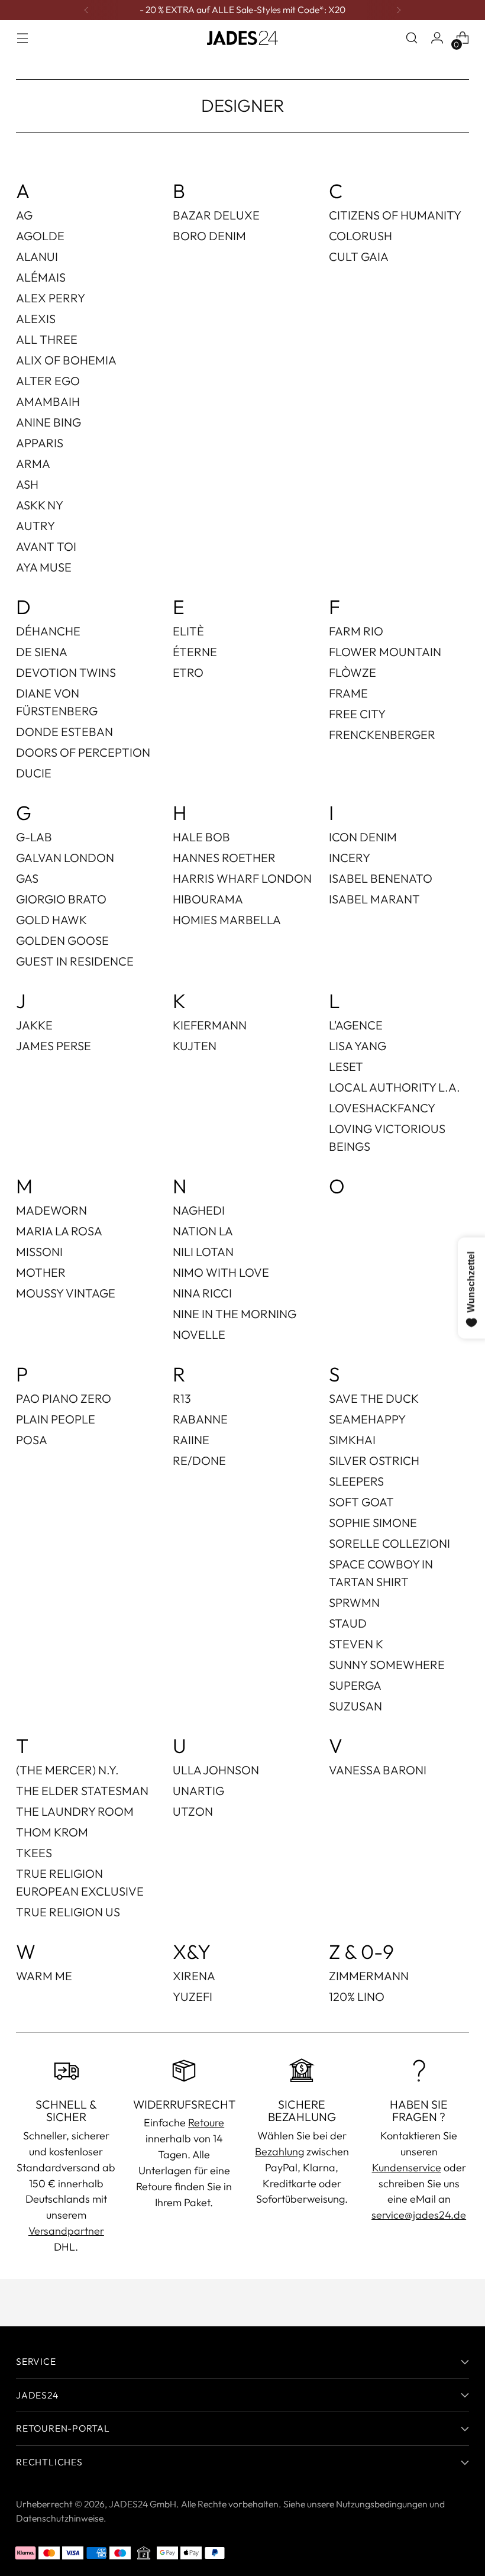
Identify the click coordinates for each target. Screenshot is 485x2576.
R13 (182, 1398)
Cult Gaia (359, 256)
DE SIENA (42, 652)
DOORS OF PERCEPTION (83, 752)
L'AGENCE (356, 1025)
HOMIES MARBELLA (227, 920)
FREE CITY (357, 714)
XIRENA (194, 1976)
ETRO (188, 672)
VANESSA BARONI (378, 1770)
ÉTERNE (195, 652)
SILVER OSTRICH (374, 1460)
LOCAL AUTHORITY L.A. (395, 1087)
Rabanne (200, 1419)
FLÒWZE (353, 672)
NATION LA (203, 1231)
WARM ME (44, 1976)
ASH (27, 484)
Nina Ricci (202, 1293)
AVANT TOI (46, 546)
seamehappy (367, 1419)
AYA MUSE (44, 567)
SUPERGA (355, 1685)
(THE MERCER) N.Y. (67, 1770)
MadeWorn (51, 1210)
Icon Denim (363, 837)
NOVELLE (199, 1334)
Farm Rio (356, 631)
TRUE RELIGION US (68, 1912)
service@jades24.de (419, 2215)
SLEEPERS (356, 1481)
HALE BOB (201, 837)
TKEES (34, 1853)
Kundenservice (407, 2167)
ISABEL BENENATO (381, 878)
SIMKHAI (352, 1440)
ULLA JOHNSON (216, 1770)
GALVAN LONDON (65, 858)
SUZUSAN (355, 1706)
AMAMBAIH (48, 401)
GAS (27, 878)
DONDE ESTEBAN (64, 732)
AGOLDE (40, 236)
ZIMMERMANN (369, 1976)
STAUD (348, 1623)
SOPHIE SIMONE (373, 1523)
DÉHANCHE (48, 631)
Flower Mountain (385, 652)
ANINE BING (48, 422)
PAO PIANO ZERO (64, 1398)
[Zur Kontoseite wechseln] (437, 38)
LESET (346, 1066)
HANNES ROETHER (224, 858)
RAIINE (191, 1440)
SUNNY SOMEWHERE (387, 1665)
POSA (32, 1440)
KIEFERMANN (210, 1025)
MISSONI (39, 1252)
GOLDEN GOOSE (62, 940)
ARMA (33, 464)
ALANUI (37, 256)
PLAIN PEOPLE (56, 1419)
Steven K (356, 1644)
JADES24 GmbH (143, 2504)
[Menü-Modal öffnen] (22, 38)
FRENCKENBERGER (382, 735)
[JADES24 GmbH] (242, 38)
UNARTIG (198, 1791)
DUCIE (34, 773)
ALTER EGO (48, 381)
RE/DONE (199, 1460)
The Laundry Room (75, 1811)
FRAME (348, 693)
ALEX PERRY (51, 298)
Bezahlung (279, 2151)
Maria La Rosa (59, 1231)
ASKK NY (40, 505)
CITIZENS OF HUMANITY (395, 215)
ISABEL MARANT (374, 899)
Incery (350, 858)
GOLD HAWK (51, 920)
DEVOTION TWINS (66, 672)
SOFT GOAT (361, 1502)
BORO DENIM (209, 236)
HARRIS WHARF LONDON (242, 878)
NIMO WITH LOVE (221, 1272)
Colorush (360, 236)
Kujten (195, 1046)
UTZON (193, 1811)
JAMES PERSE (54, 1046)
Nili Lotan (203, 1252)
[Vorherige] (86, 10)
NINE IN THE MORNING (235, 1314)
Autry (35, 526)
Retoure (206, 2123)
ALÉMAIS (41, 277)
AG (24, 215)
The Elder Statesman (82, 1791)
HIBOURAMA (208, 899)
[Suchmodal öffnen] (412, 38)
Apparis (40, 443)
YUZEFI (193, 1996)
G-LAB (34, 837)
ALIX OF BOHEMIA (66, 360)
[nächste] (399, 10)
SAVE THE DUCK (374, 1398)
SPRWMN (354, 1602)
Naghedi (199, 1210)
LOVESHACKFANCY (382, 1108)
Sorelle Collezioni (389, 1543)
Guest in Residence (75, 961)
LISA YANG (358, 1046)
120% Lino (357, 1996)
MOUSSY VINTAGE (66, 1293)
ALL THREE (47, 339)
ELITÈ (188, 631)
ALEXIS (36, 319)
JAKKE (34, 1025)
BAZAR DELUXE (216, 215)
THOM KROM (52, 1832)
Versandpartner (66, 2231)
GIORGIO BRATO (61, 899)
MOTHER (41, 1272)
